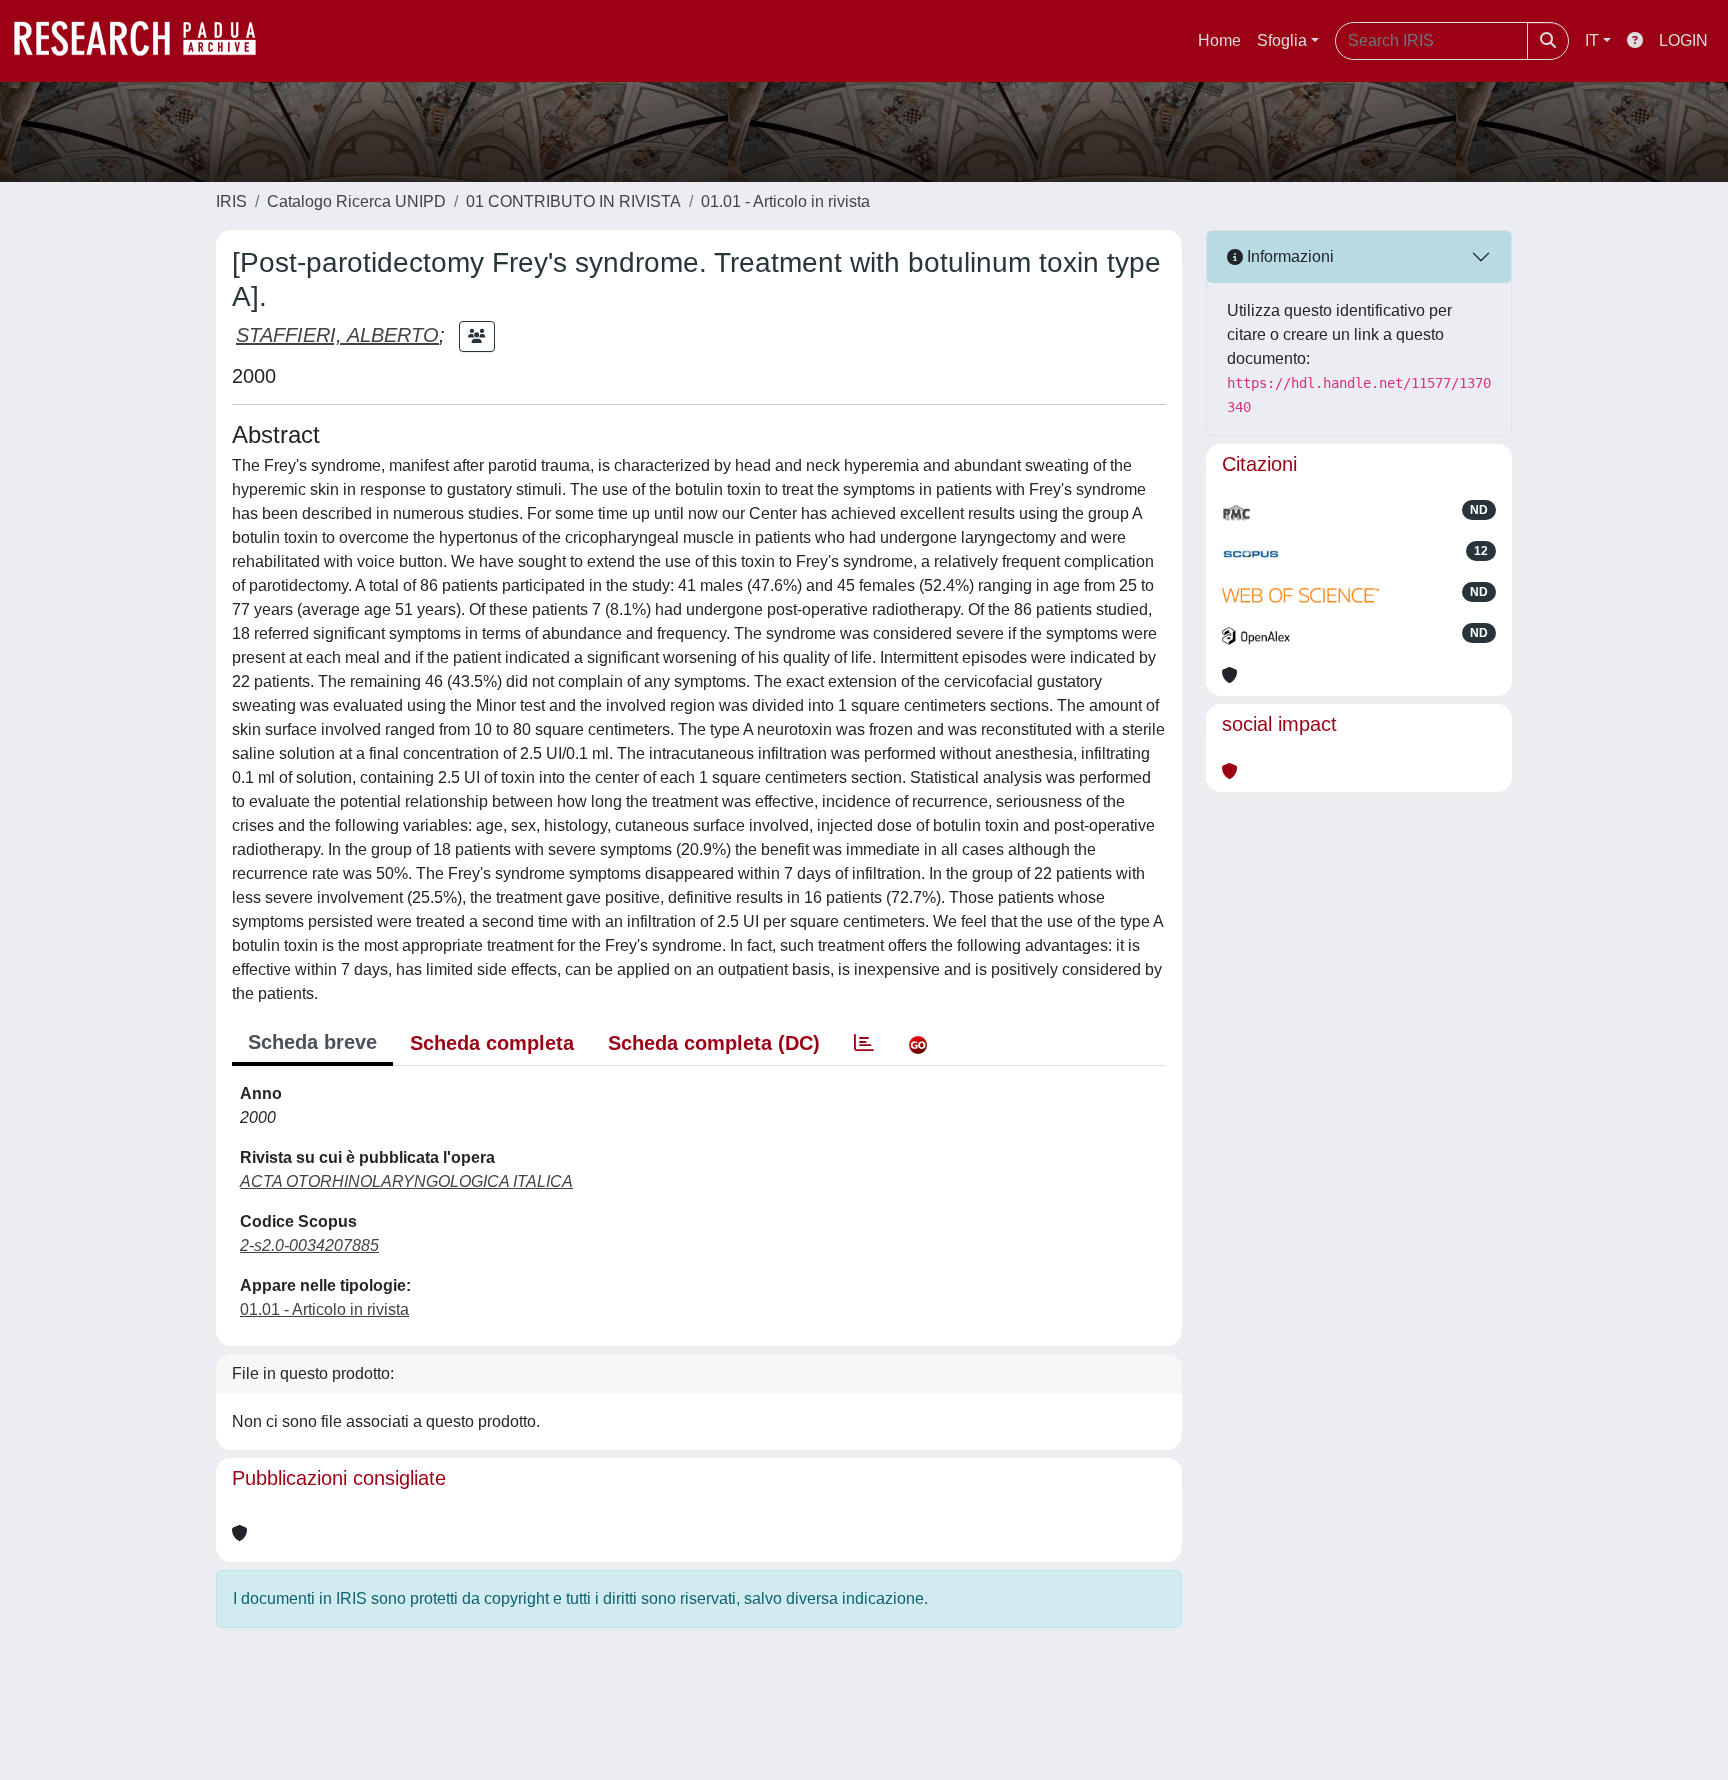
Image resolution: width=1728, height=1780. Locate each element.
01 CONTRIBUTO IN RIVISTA (573, 201)
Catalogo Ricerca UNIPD (356, 201)
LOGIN (1683, 40)
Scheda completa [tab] (492, 1043)
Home (1219, 40)
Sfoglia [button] (1282, 40)
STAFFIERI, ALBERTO (337, 335)
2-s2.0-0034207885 (309, 1245)
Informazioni (1288, 256)
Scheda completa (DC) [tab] (714, 1043)
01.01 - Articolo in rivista (785, 201)
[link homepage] (145, 41)
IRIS (231, 201)
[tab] (864, 1043)
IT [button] (1592, 40)
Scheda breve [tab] (312, 1042)
